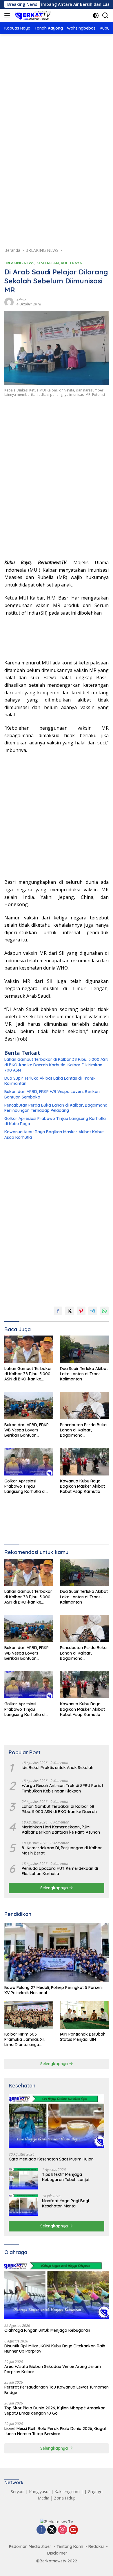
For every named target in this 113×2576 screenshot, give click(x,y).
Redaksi (96, 2546)
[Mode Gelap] (96, 16)
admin (21, 300)
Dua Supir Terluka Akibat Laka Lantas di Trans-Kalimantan (50, 1081)
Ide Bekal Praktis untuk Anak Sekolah (58, 1768)
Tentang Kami (70, 2546)
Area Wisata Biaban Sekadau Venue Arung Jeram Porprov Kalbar (53, 2369)
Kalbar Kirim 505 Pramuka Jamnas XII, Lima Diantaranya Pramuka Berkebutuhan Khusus (27, 2040)
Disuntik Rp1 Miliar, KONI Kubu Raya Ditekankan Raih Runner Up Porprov (55, 2349)
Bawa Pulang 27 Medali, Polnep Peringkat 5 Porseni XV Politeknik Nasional (53, 1990)
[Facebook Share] (58, 1311)
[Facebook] (41, 2530)
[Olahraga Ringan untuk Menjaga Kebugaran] (57, 2290)
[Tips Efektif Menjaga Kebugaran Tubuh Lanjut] (23, 2179)
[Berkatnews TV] (32, 15)
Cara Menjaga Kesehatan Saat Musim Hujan (51, 2159)
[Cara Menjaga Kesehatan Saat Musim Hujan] (57, 2121)
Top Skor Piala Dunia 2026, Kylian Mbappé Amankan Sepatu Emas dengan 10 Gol (55, 2411)
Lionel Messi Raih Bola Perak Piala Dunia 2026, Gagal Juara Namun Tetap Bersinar (55, 2431)
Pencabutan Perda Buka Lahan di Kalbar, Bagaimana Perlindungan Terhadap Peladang (56, 1108)
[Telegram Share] (93, 1311)
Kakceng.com (67, 2492)
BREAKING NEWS (19, 263)
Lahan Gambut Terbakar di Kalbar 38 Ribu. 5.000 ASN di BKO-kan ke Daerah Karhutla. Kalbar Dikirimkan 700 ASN (56, 1065)
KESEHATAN (48, 263)
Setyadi (18, 2492)
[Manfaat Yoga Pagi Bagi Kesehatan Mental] (23, 2205)
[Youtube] (73, 2530)
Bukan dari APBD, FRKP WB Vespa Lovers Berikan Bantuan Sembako (52, 1094)
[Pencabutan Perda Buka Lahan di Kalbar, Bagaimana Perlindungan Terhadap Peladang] (84, 1405)
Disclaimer (57, 2553)
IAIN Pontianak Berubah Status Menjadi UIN (83, 2037)
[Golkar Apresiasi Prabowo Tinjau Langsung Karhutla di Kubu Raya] (29, 1462)
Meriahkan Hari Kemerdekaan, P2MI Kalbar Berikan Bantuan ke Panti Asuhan (61, 1830)
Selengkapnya (55, 1888)
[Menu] (8, 15)
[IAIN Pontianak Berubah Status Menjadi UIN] (84, 2015)
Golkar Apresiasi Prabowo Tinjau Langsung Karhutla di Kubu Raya (55, 1121)
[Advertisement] (57, 104)
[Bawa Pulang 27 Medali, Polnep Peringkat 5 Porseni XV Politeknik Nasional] (57, 1953)
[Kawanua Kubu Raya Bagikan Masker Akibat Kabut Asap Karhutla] (84, 1462)
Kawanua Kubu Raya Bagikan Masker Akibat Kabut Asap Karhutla (54, 1134)
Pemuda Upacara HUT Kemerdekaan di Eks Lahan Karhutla (60, 1871)
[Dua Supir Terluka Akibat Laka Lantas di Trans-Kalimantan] (84, 1349)
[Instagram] (63, 2530)
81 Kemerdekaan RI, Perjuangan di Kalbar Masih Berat (62, 1850)
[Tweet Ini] (70, 1311)
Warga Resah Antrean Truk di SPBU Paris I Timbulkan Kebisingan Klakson (62, 1788)
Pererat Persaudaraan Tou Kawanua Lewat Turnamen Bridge (57, 2390)
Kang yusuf (39, 2492)
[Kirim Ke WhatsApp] (104, 1311)
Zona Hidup (65, 2498)
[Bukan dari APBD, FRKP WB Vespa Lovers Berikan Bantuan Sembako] (29, 1405)
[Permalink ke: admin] (9, 301)
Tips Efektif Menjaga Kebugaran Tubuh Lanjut (66, 2177)
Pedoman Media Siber (30, 2546)
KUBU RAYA (71, 263)
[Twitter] (52, 2530)
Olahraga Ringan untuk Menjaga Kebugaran (47, 2330)
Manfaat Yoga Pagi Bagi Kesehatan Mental (65, 2203)
